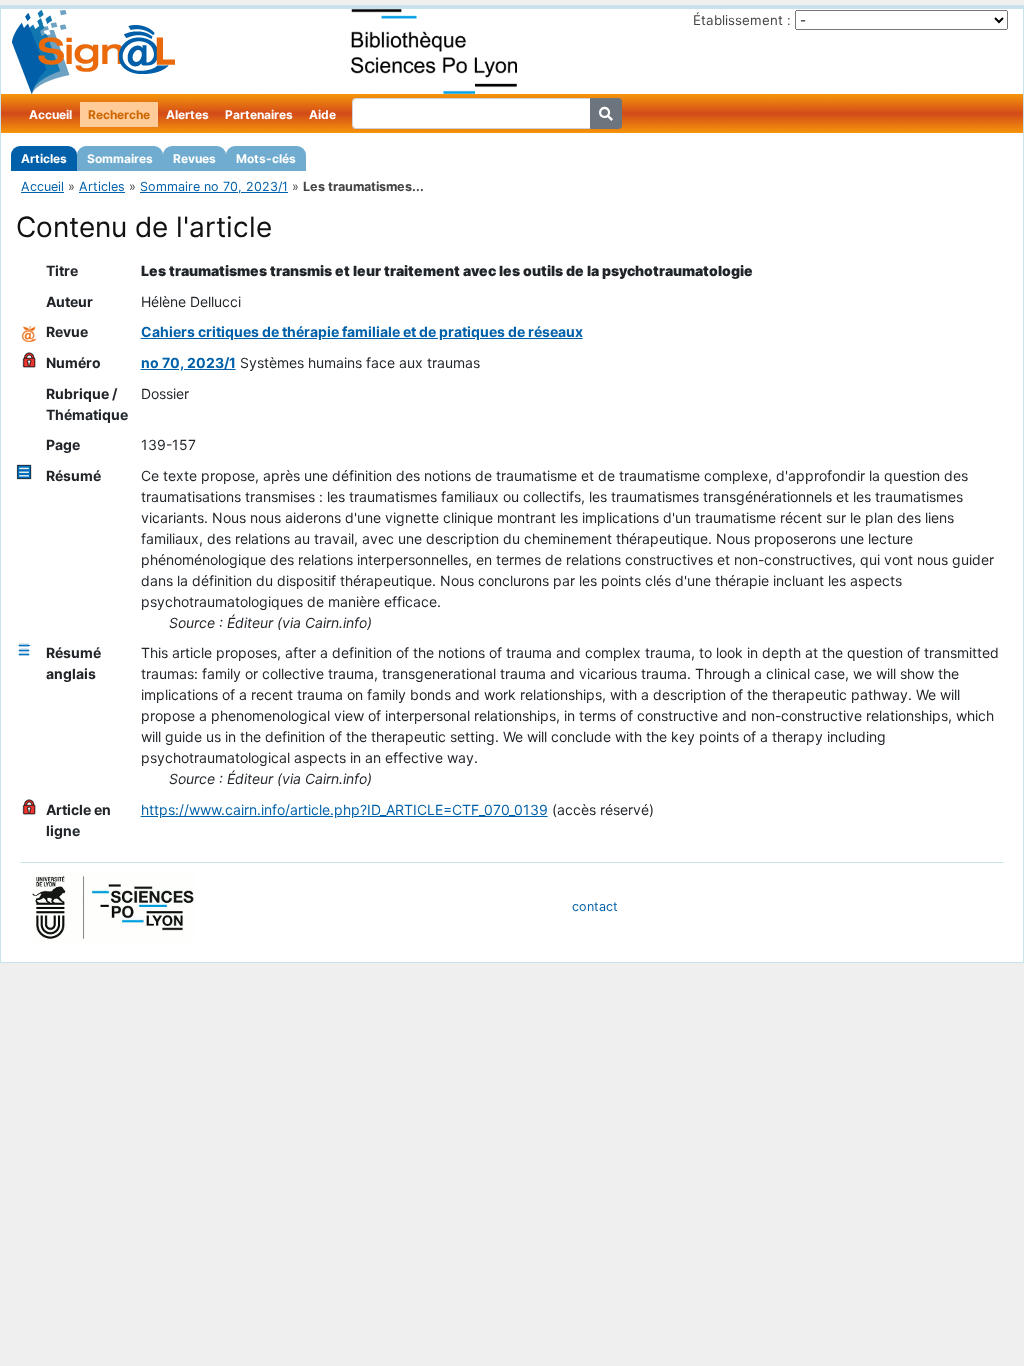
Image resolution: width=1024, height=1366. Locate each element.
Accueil (50, 114)
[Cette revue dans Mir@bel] (29, 331)
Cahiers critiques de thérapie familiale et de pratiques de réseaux (362, 331)
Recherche (119, 114)
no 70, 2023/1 (188, 362)
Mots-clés (266, 158)
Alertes (187, 114)
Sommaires (120, 158)
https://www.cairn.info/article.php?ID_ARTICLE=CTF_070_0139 (344, 809)
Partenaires (259, 114)
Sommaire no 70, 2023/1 (214, 186)
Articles (44, 158)
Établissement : (742, 20)
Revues (194, 158)
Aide (322, 114)
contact (595, 906)
